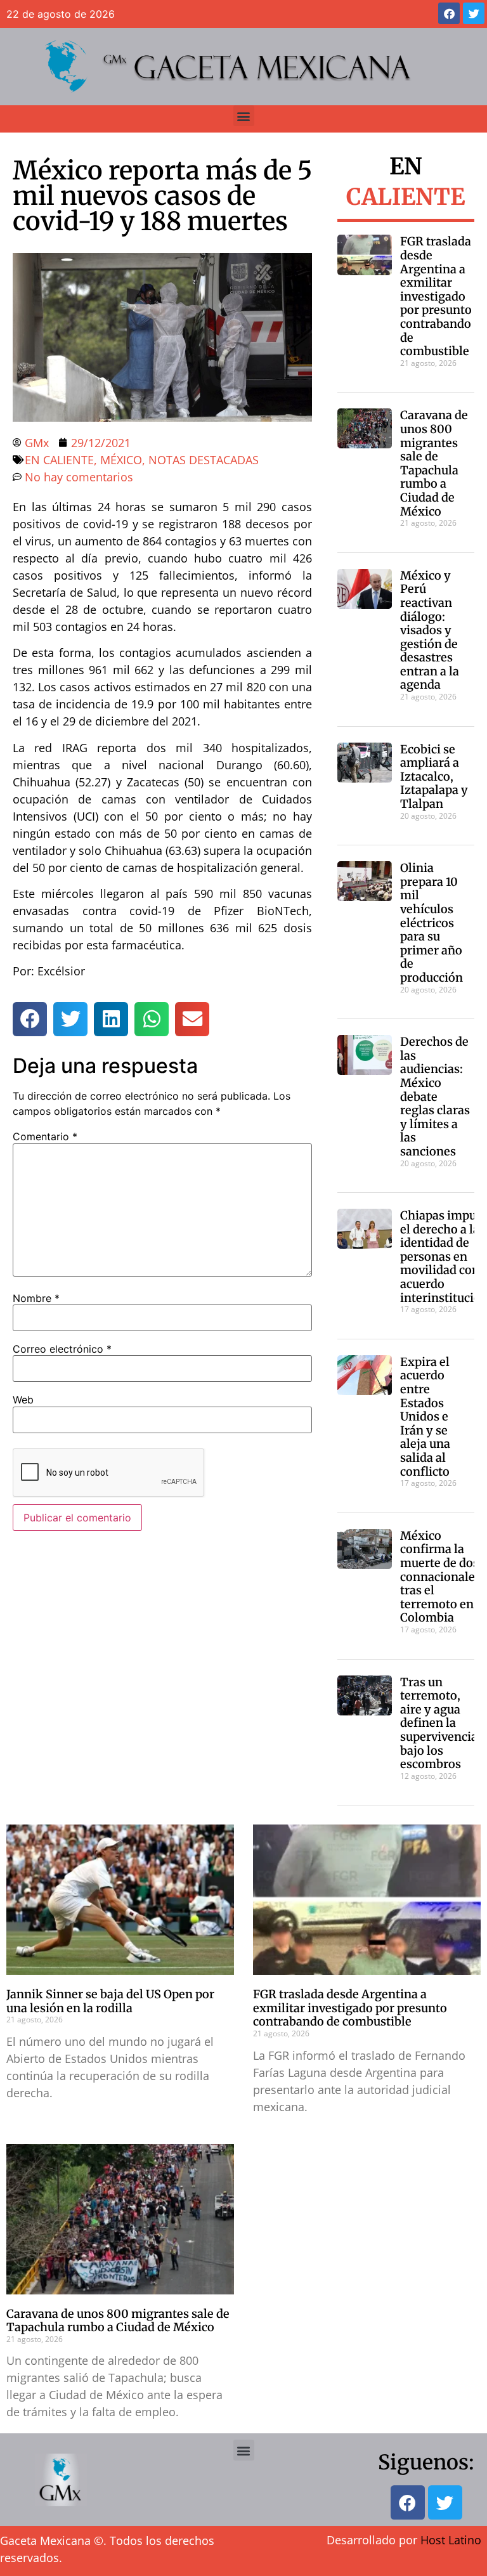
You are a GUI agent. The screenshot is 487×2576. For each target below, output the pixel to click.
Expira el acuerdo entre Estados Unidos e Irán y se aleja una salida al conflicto (425, 1417)
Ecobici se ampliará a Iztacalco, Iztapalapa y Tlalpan (434, 777)
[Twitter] (474, 13)
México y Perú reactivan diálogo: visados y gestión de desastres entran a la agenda (430, 630)
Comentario (45, 1136)
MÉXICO (121, 460)
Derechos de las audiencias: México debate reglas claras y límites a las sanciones (435, 1096)
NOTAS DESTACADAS (204, 460)
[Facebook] (449, 13)
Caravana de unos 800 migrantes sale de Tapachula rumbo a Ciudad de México (434, 463)
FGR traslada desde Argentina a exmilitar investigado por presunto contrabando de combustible (436, 296)
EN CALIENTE (59, 460)
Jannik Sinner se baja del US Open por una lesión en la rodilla (110, 2001)
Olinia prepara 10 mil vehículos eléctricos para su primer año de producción (432, 923)
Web (23, 1400)
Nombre (36, 1298)
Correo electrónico (62, 1349)
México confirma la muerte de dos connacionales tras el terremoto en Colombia (440, 1577)
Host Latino (451, 2540)
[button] (244, 116)
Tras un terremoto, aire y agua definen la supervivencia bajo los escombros (439, 1723)
